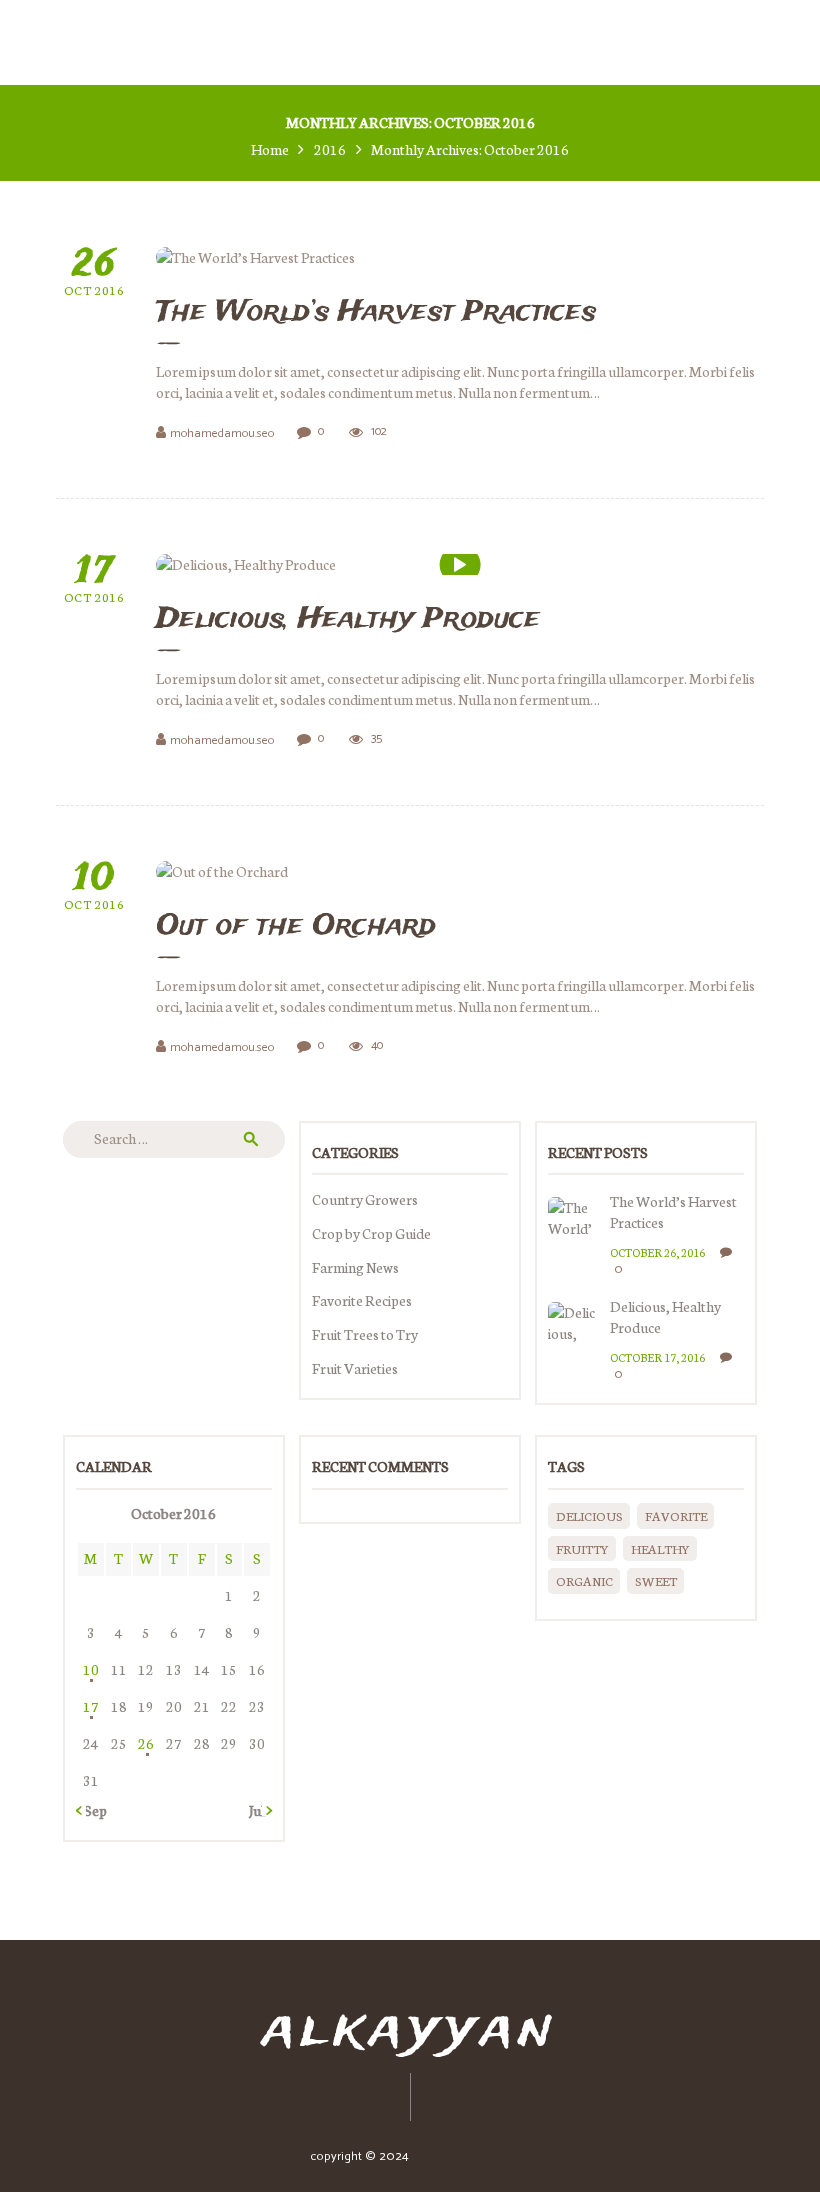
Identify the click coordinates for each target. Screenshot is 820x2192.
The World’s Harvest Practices (673, 1212)
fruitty (582, 1548)
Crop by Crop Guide (371, 1233)
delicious (589, 1515)
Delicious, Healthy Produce (665, 1317)
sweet (656, 1580)
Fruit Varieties (355, 1368)
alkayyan (410, 2030)
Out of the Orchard (296, 927)
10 (91, 1669)
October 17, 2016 (657, 1357)
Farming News (355, 1267)
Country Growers (365, 1199)
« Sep (91, 1810)
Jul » (260, 1810)
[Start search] (531, 578)
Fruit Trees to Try (365, 1334)
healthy (660, 1548)
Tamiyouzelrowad (461, 2156)
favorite (676, 1515)
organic (584, 1580)
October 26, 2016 (657, 1252)
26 (146, 1743)
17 (91, 1706)
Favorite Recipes (362, 1300)
